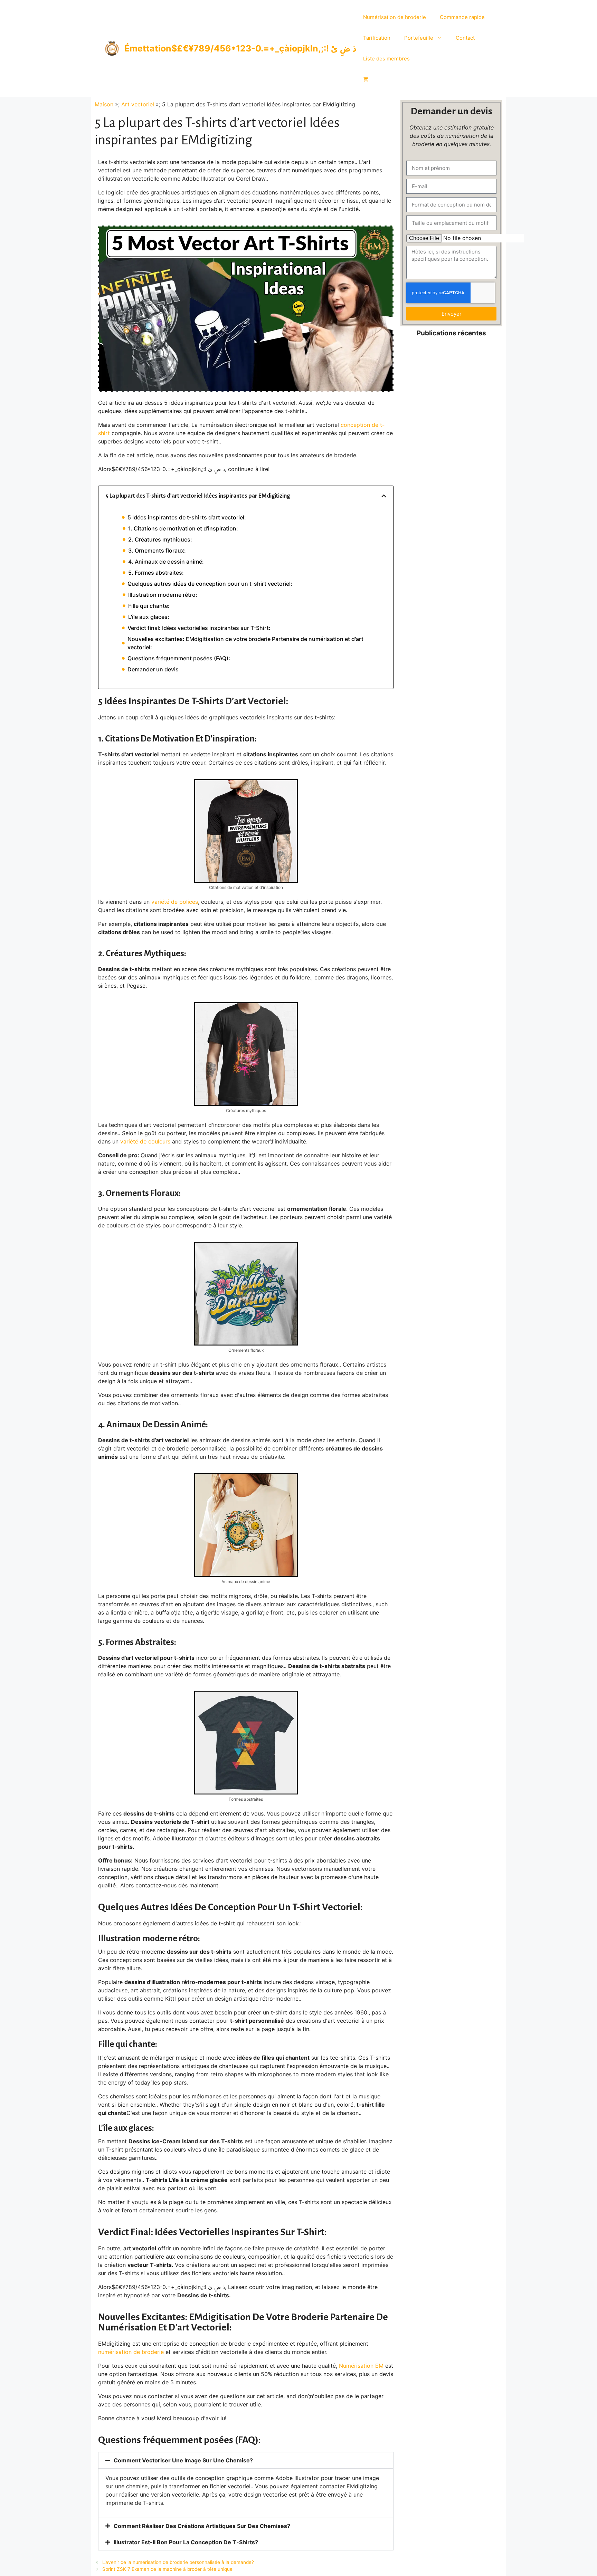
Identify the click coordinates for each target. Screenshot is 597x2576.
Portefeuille (419, 38)
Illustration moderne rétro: (163, 595)
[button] (384, 496)
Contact (465, 38)
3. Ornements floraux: (157, 550)
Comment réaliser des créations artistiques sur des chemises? (202, 2526)
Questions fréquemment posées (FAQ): (179, 658)
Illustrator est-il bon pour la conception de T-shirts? (186, 2542)
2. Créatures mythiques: (160, 539)
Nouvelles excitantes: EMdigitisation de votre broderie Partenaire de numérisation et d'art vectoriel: (245, 643)
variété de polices (175, 902)
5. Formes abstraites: (156, 573)
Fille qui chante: (149, 606)
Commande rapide (462, 17)
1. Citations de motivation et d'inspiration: (183, 528)
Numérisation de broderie (395, 17)
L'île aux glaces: (149, 617)
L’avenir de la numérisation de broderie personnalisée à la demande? (178, 2562)
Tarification (377, 38)
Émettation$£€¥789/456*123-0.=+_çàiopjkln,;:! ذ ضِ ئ (240, 48)
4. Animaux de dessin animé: (166, 562)
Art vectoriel (138, 104)
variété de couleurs (145, 1141)
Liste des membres (386, 59)
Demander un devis (153, 669)
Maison (104, 104)
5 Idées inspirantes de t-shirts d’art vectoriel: (187, 517)
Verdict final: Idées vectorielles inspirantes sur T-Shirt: (199, 628)
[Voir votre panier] (366, 79)
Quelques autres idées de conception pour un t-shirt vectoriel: (210, 584)
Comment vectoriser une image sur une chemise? (183, 2460)
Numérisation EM (361, 2366)
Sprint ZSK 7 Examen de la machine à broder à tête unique (167, 2569)
